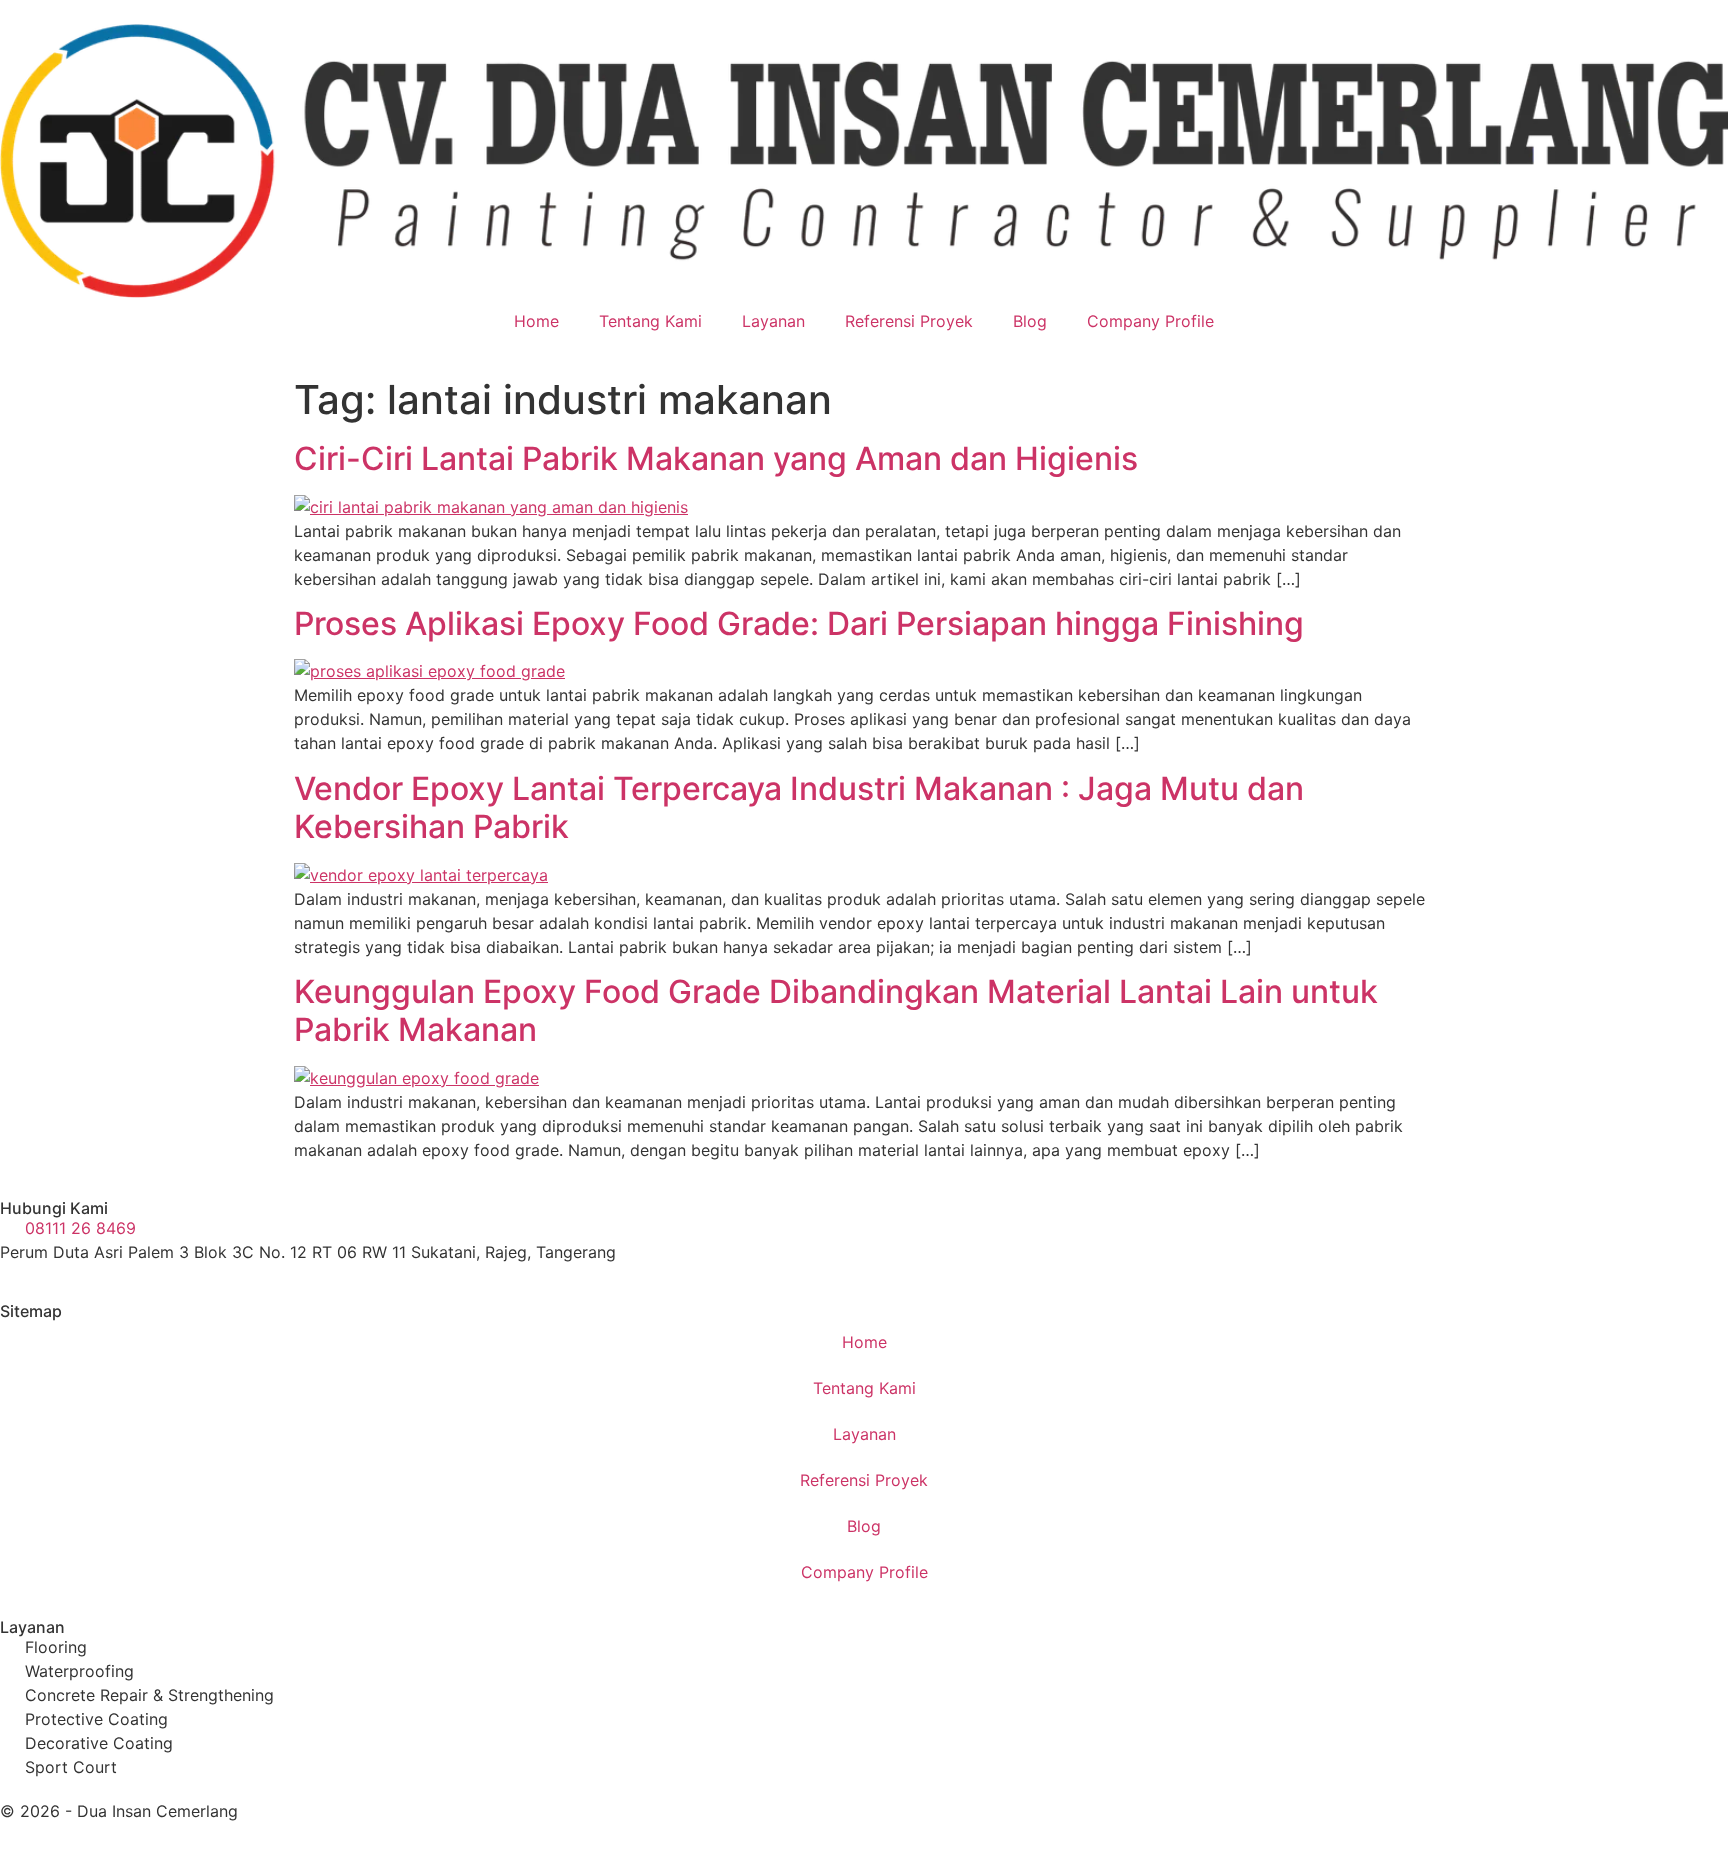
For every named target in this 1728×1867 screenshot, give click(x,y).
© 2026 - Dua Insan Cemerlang (119, 1811)
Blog (1030, 321)
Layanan (773, 321)
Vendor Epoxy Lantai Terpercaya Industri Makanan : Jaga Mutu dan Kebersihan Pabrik (799, 807)
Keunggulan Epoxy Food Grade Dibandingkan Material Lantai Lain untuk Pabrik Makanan (836, 1010)
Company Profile (1150, 321)
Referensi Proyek (909, 321)
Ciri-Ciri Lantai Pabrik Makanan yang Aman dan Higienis (716, 458)
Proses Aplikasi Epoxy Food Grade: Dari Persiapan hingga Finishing (799, 623)
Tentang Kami (650, 321)
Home (536, 321)
